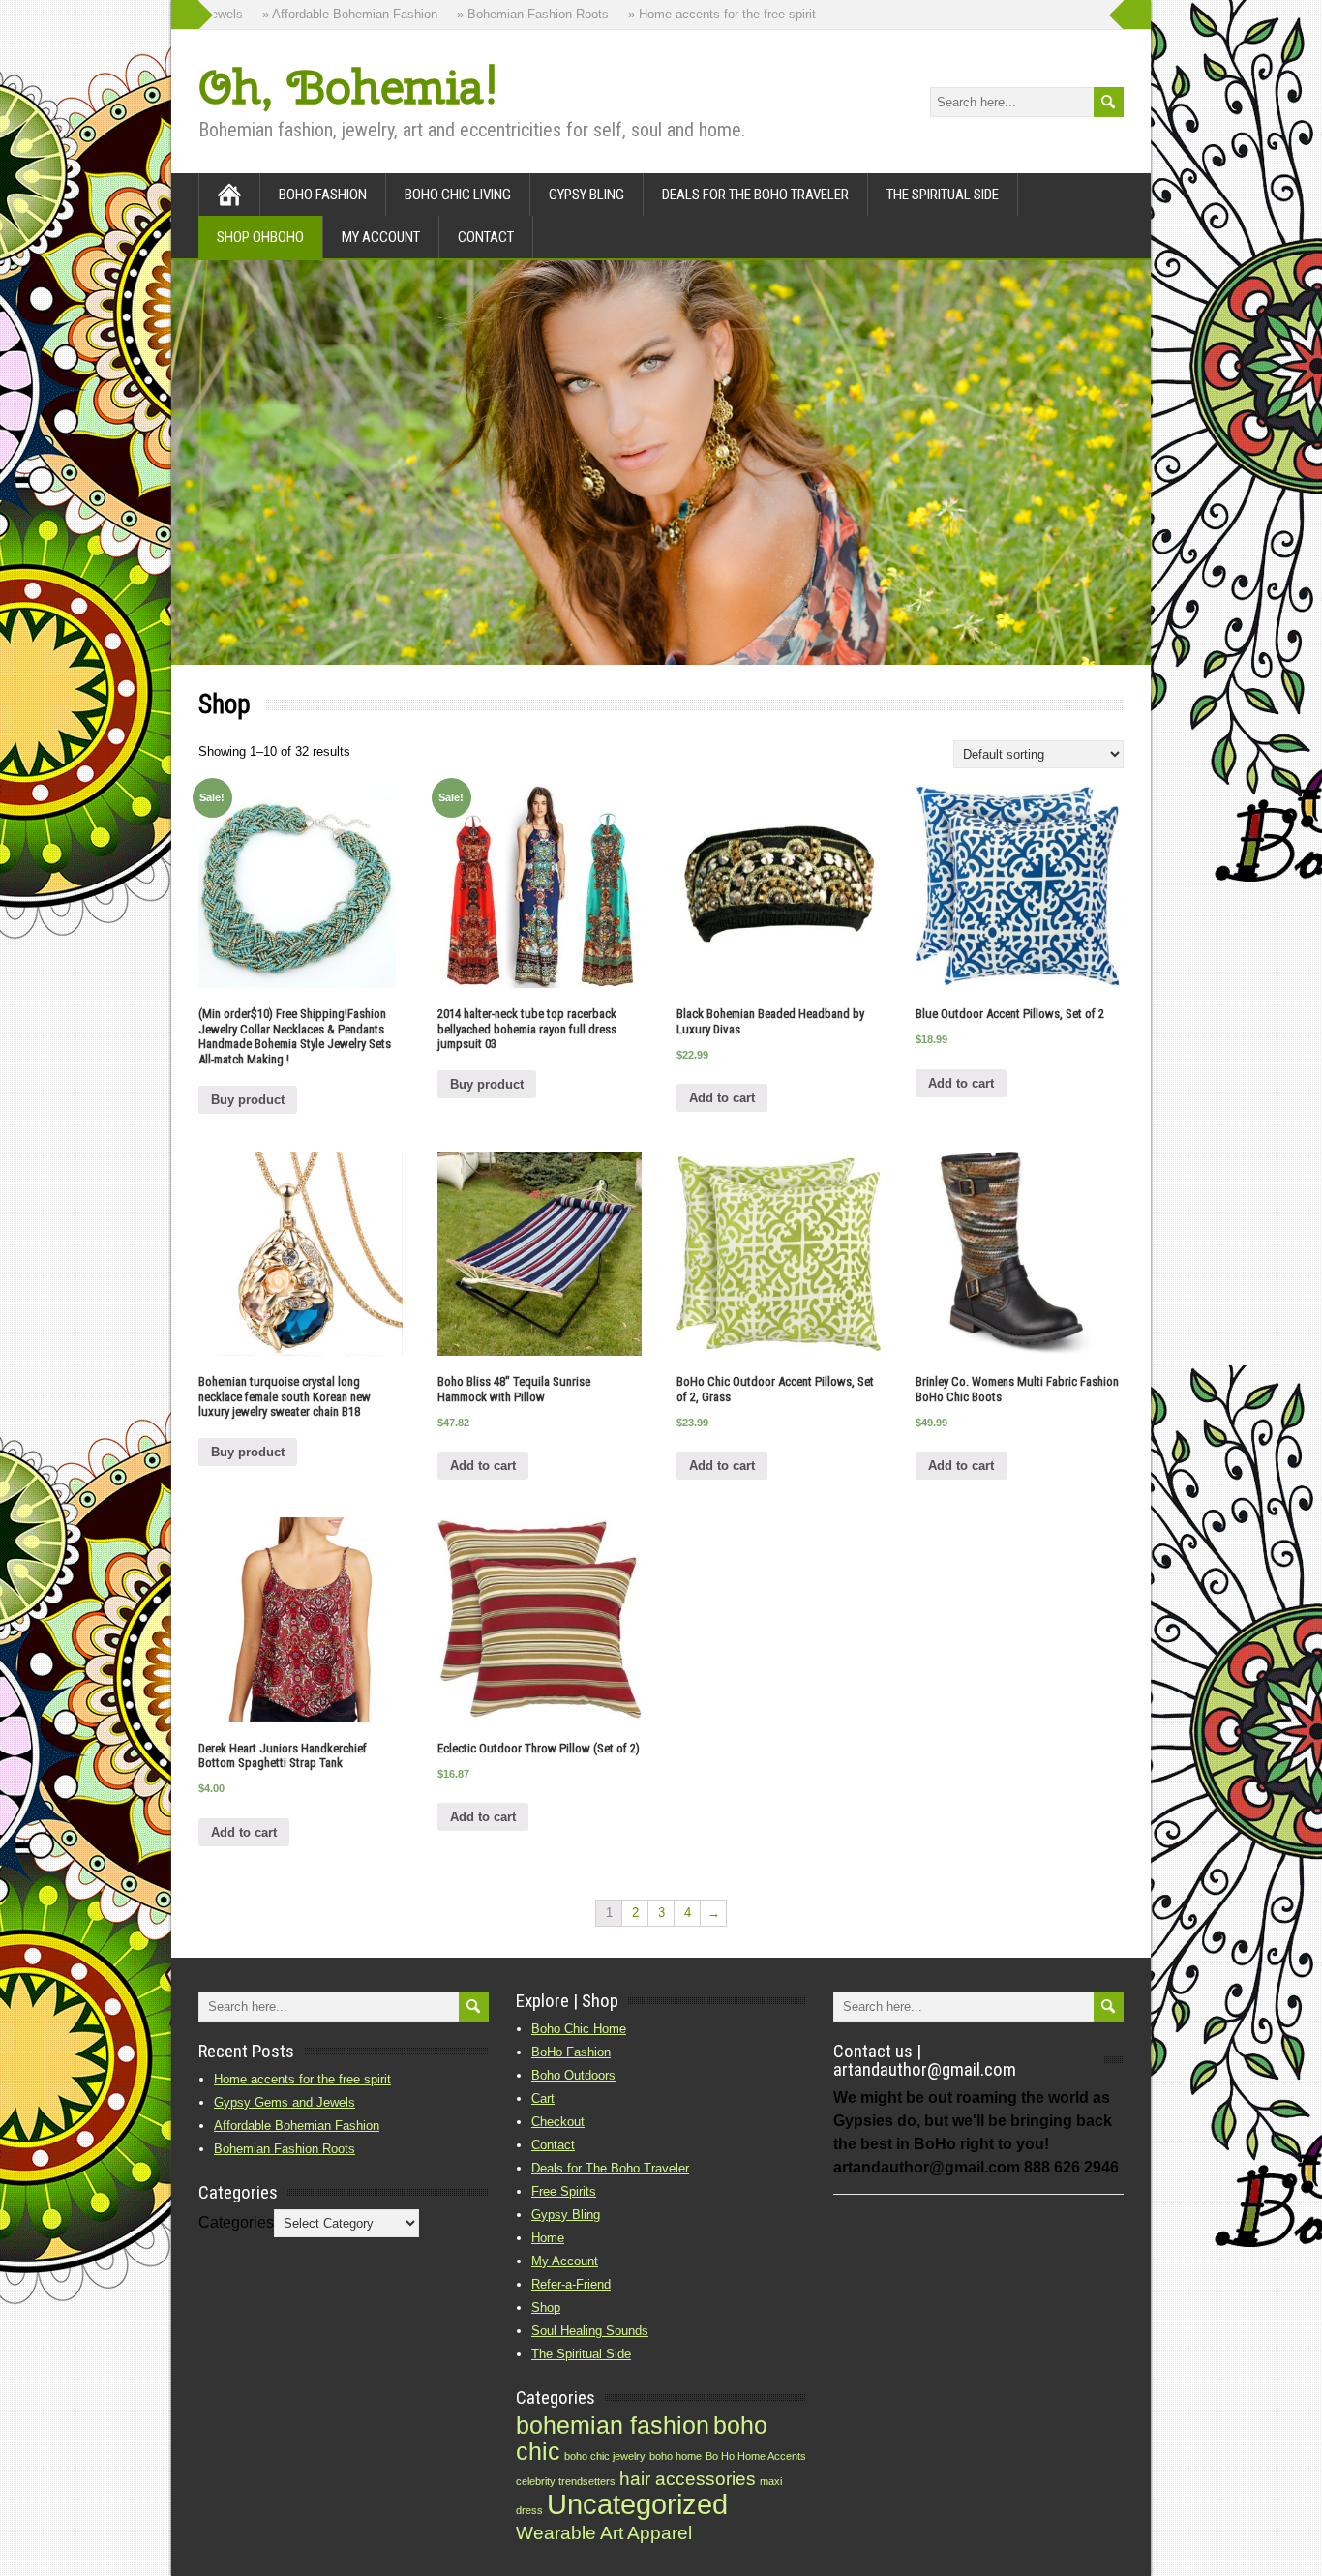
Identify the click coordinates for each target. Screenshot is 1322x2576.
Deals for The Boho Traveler (755, 195)
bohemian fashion (613, 2426)
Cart (543, 2098)
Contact (486, 237)
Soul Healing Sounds (590, 2331)
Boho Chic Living (458, 195)
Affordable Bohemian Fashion (297, 2126)
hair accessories (688, 2479)
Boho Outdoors (573, 2075)
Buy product (248, 1100)
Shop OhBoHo (260, 237)
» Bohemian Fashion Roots (502, 14)
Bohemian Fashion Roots (285, 2149)
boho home (676, 2456)
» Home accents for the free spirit (691, 14)
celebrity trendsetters (566, 2481)
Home (548, 2238)
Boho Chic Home (579, 2029)
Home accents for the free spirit (302, 2079)
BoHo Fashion (323, 195)
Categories (236, 2222)
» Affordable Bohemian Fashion (319, 14)
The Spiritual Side (943, 195)
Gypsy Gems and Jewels (285, 2102)
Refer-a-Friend (571, 2284)
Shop (546, 2307)
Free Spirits (564, 2191)
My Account (381, 237)
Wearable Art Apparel (604, 2533)
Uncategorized (637, 2504)
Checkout (558, 2122)
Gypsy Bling (586, 195)
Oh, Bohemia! (348, 87)
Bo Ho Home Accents (756, 2456)
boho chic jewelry (605, 2456)
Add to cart (722, 1098)
